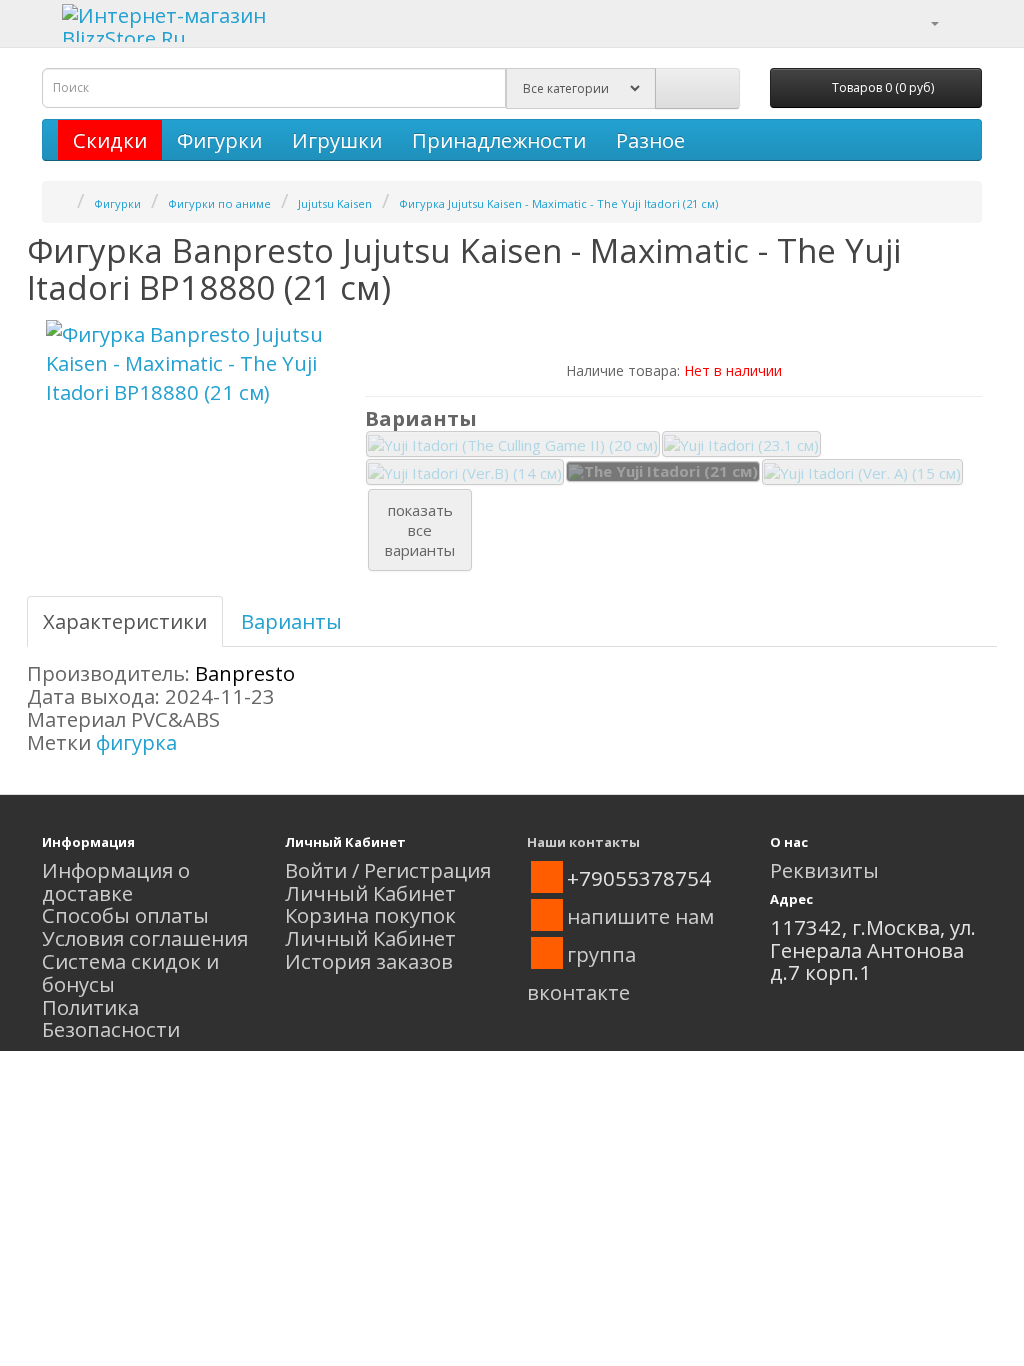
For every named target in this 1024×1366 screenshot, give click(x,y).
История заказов (369, 961)
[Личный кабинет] (922, 21)
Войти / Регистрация (388, 870)
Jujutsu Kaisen (335, 203)
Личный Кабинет (370, 893)
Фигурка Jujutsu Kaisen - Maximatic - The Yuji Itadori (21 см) (558, 203)
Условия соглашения (145, 938)
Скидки (110, 140)
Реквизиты (824, 870)
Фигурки (219, 140)
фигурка (136, 742)
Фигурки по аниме (219, 203)
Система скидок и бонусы (130, 972)
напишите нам (640, 916)
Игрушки (337, 140)
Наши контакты (583, 842)
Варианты (291, 621)
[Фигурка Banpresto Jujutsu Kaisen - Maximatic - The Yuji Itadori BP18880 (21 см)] (188, 363)
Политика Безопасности (111, 1018)
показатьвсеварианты (420, 530)
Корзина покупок (370, 915)
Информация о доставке (116, 881)
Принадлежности (499, 140)
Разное (650, 140)
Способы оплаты (125, 915)
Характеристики (125, 621)
